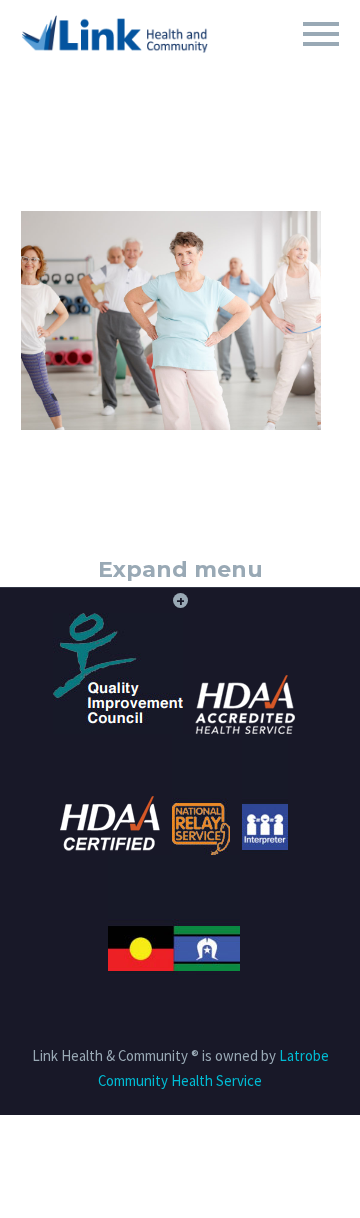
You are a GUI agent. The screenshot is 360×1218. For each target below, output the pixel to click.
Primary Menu (321, 34)
